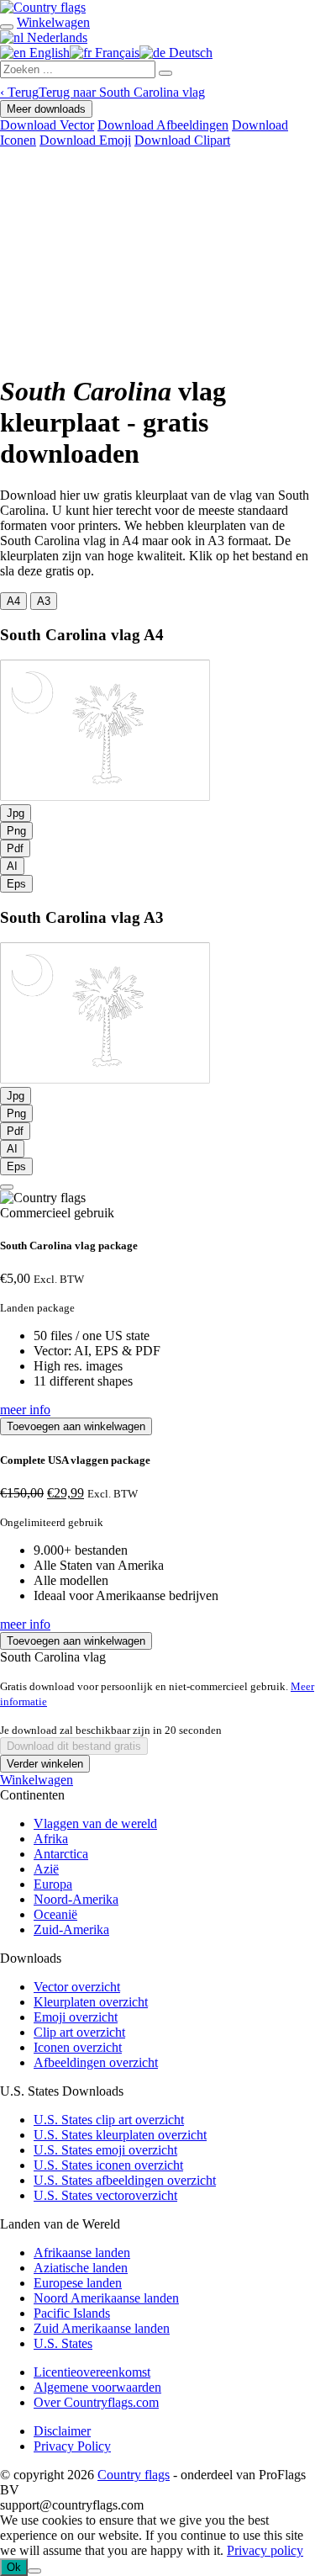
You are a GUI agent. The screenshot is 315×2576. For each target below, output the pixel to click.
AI (12, 866)
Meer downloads (46, 109)
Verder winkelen (45, 1764)
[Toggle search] (7, 27)
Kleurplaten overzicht (91, 2002)
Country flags (134, 2475)
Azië (46, 1869)
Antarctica (61, 1854)
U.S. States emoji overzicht (105, 2150)
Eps (16, 884)
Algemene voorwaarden (97, 2387)
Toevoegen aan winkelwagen (76, 1426)
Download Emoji (85, 140)
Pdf (15, 848)
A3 (44, 601)
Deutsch (189, 53)
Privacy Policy (72, 2446)
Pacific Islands (72, 2313)
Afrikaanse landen (82, 2253)
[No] (34, 2571)
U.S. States (63, 2343)
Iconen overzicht (78, 2047)
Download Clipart (182, 140)
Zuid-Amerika (71, 1929)
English (48, 53)
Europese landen (78, 2283)
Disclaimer (62, 2431)
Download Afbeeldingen (163, 125)
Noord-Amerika (76, 1899)
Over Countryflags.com (96, 2402)
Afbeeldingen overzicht (96, 2062)
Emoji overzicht (76, 2017)
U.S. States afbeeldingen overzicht (125, 2180)
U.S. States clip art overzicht (109, 2120)
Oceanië (55, 1914)
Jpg (16, 813)
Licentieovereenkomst (92, 2372)
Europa (53, 1884)
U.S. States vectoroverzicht (105, 2195)
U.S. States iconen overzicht (108, 2165)
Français (115, 53)
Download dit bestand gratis (74, 1746)
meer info (25, 1410)
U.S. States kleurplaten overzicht (120, 2135)
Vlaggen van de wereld (95, 1823)
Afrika (51, 1839)
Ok (14, 2567)
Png (16, 831)
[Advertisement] (157, 257)
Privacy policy (265, 2550)
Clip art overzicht (79, 2032)
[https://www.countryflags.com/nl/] (43, 7)
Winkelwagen (37, 1780)
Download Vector (47, 125)
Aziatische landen (81, 2268)
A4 (13, 601)
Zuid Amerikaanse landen (102, 2328)
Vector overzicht (77, 1987)
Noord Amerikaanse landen (106, 2298)
